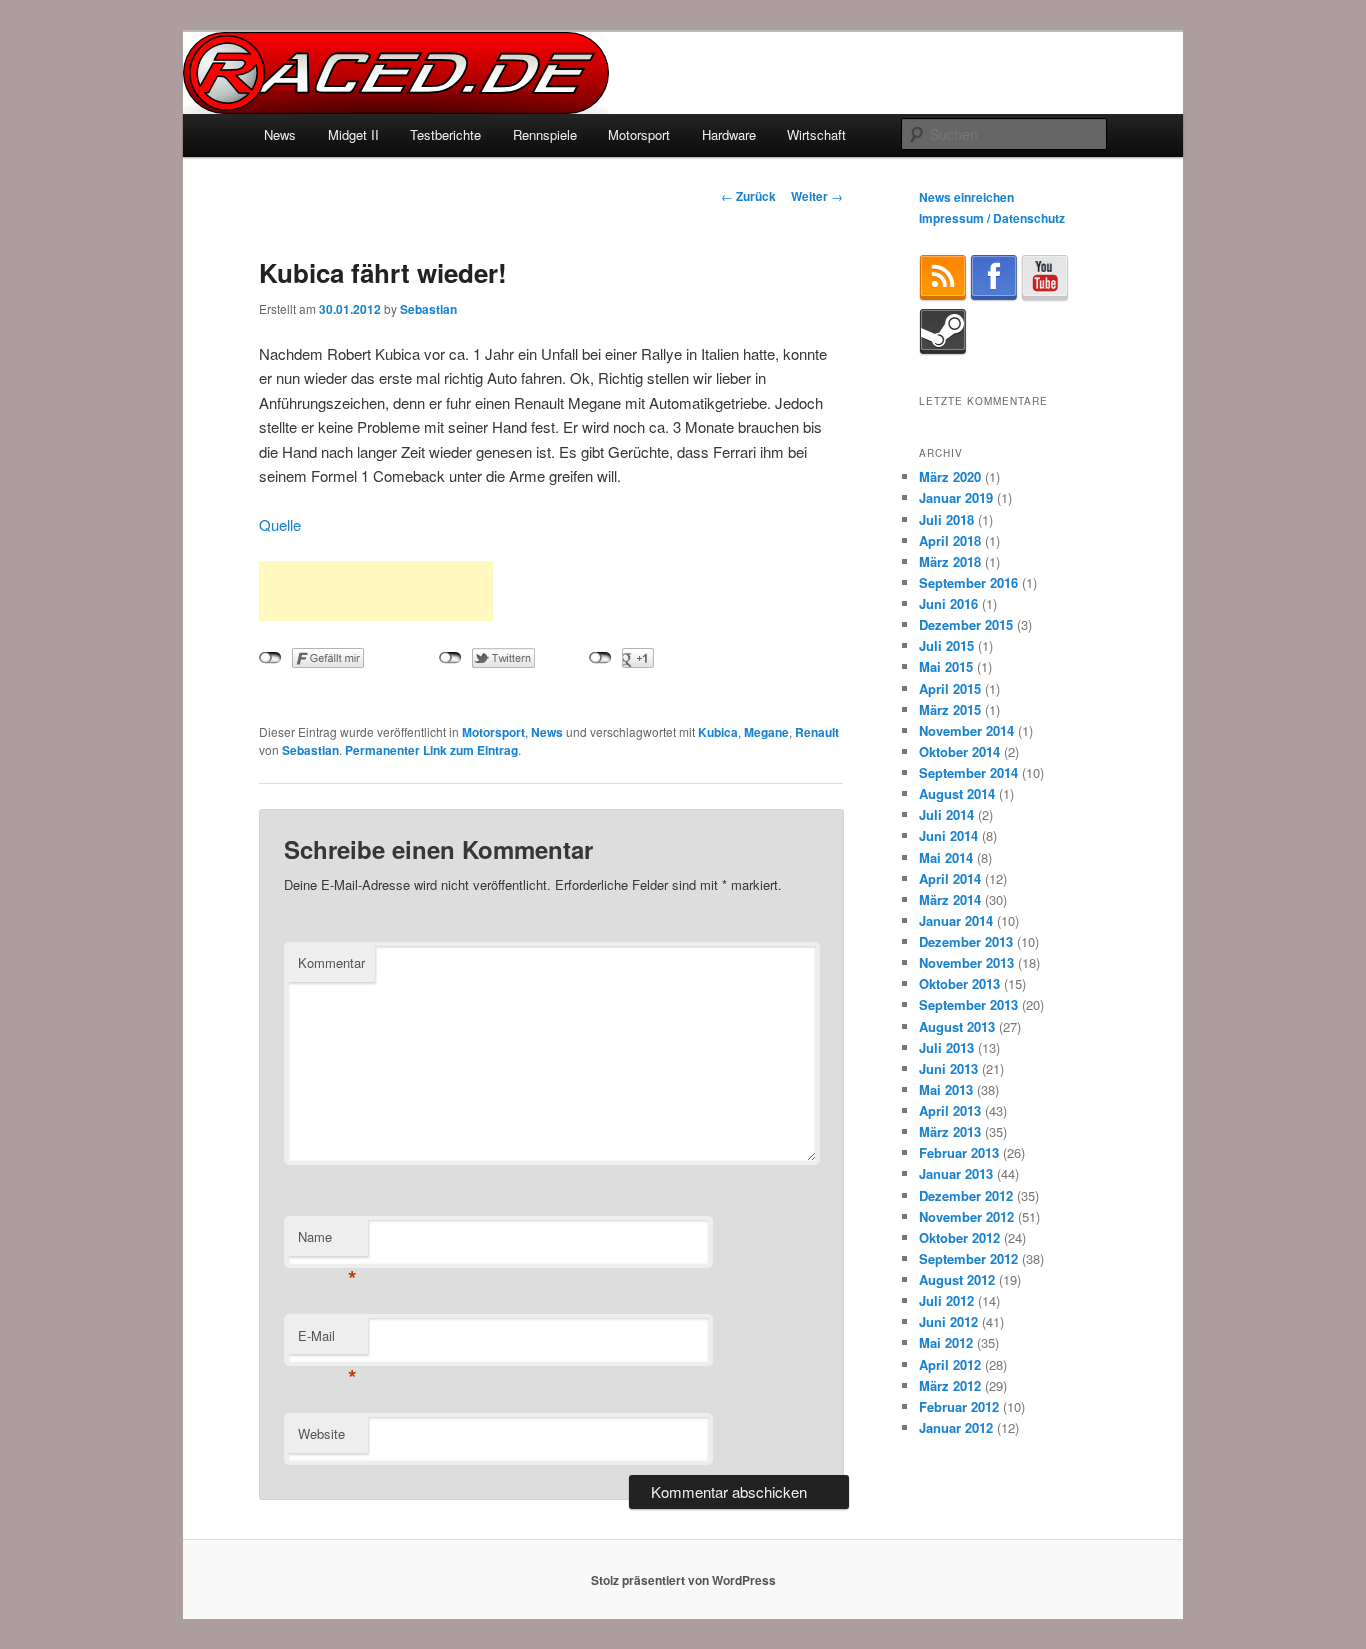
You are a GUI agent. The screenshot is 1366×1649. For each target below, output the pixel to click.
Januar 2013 (956, 1173)
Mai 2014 (946, 857)
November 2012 (966, 1216)
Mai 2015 (946, 666)
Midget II (353, 134)
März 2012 (950, 1385)
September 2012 (968, 1258)
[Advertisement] (376, 591)
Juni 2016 (948, 603)
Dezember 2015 (966, 624)
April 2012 (950, 1364)
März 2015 (950, 709)
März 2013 (950, 1131)
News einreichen (966, 197)
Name (327, 1241)
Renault (817, 732)
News (280, 134)
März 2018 (950, 561)
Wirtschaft (816, 134)
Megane (766, 732)
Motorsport (639, 134)
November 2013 (966, 962)
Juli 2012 (946, 1300)
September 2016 (968, 582)
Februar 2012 (959, 1406)
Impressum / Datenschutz (992, 218)
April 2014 (950, 878)
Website (321, 1433)
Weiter (817, 196)
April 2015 (950, 688)
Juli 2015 (946, 645)
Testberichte (445, 134)
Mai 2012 (946, 1342)
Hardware (729, 134)
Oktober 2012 (959, 1237)
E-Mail (327, 1340)
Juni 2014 (948, 835)
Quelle (280, 524)
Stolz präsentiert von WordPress (683, 1580)
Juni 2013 (948, 1068)
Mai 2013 (946, 1089)
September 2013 (968, 1004)
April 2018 (950, 540)
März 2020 (950, 476)
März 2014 (950, 899)
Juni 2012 (948, 1321)
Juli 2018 (946, 519)
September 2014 (968, 772)
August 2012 (957, 1279)
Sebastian (428, 309)
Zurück (748, 196)
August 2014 (957, 793)
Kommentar (331, 962)
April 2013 (950, 1110)
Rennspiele (545, 134)
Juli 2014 (946, 814)
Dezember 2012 (966, 1195)
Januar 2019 (956, 497)
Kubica (718, 732)
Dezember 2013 (966, 941)
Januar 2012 (956, 1427)
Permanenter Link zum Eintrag (431, 750)
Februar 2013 (959, 1152)
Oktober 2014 (959, 751)
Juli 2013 (946, 1047)
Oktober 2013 (959, 983)
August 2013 (957, 1026)
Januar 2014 (956, 920)
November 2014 (966, 730)
